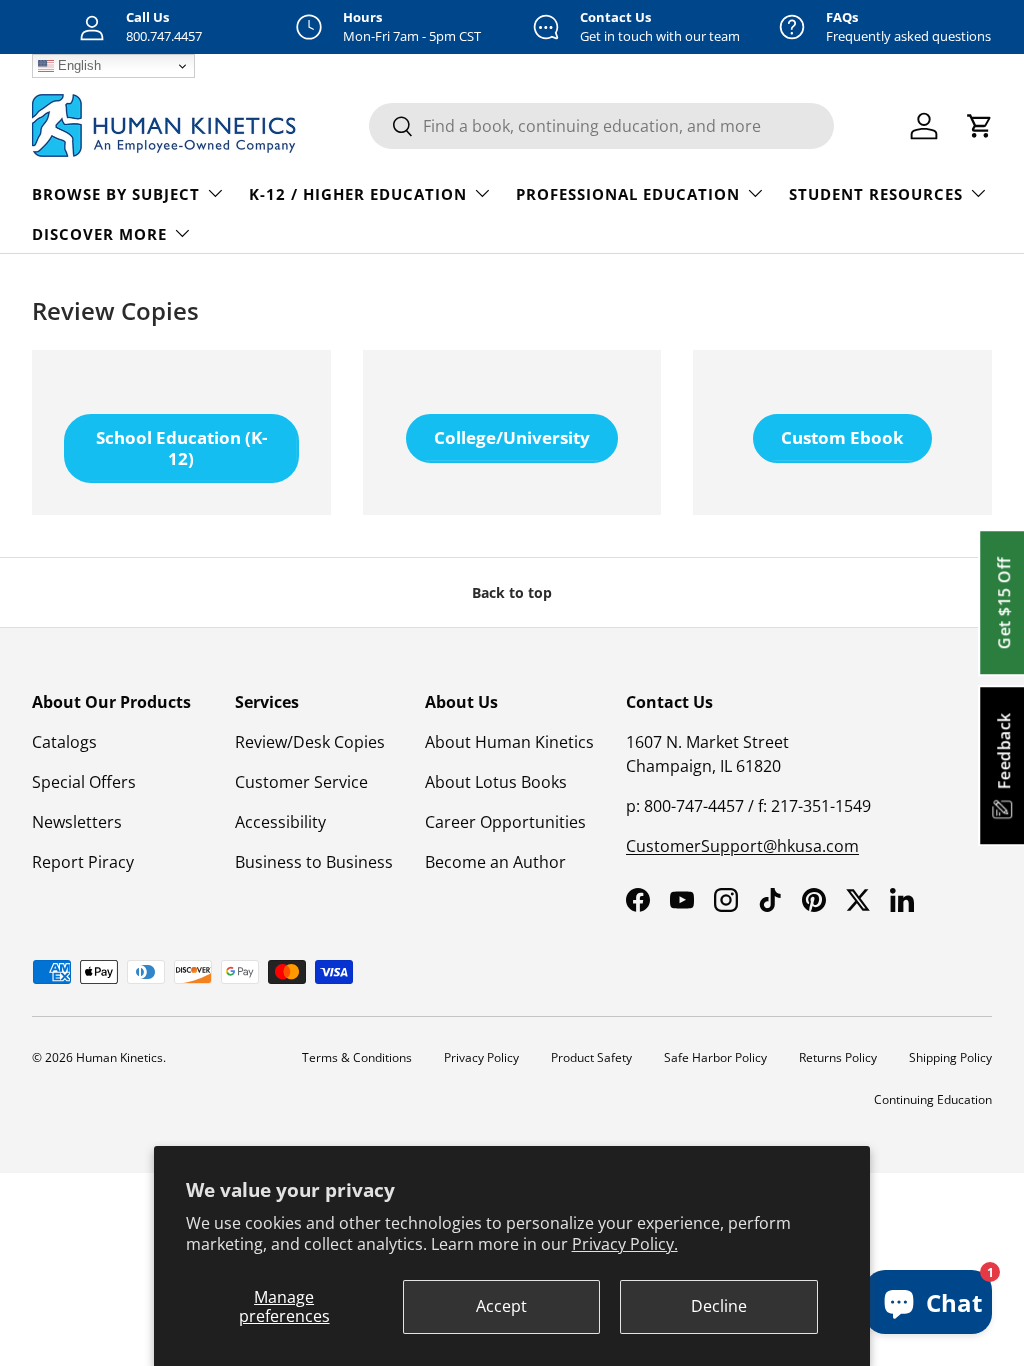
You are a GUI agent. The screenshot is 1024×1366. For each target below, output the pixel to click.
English (77, 65)
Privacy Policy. (625, 1244)
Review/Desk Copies (310, 742)
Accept (501, 1306)
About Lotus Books (496, 782)
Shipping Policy (950, 1057)
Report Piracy (83, 862)
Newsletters (77, 822)
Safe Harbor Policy (715, 1057)
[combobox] (601, 126)
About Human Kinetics (509, 742)
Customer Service (301, 782)
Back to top (512, 592)
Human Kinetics (119, 1057)
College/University (512, 437)
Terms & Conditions (357, 1057)
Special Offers (84, 782)
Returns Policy (838, 1057)
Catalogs (64, 742)
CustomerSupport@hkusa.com (742, 846)
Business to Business (314, 862)
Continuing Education (933, 1099)
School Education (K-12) (181, 447)
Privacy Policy (481, 1057)
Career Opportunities (505, 822)
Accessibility (280, 822)
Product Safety (591, 1057)
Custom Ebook (842, 437)
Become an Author (495, 862)
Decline (719, 1306)
